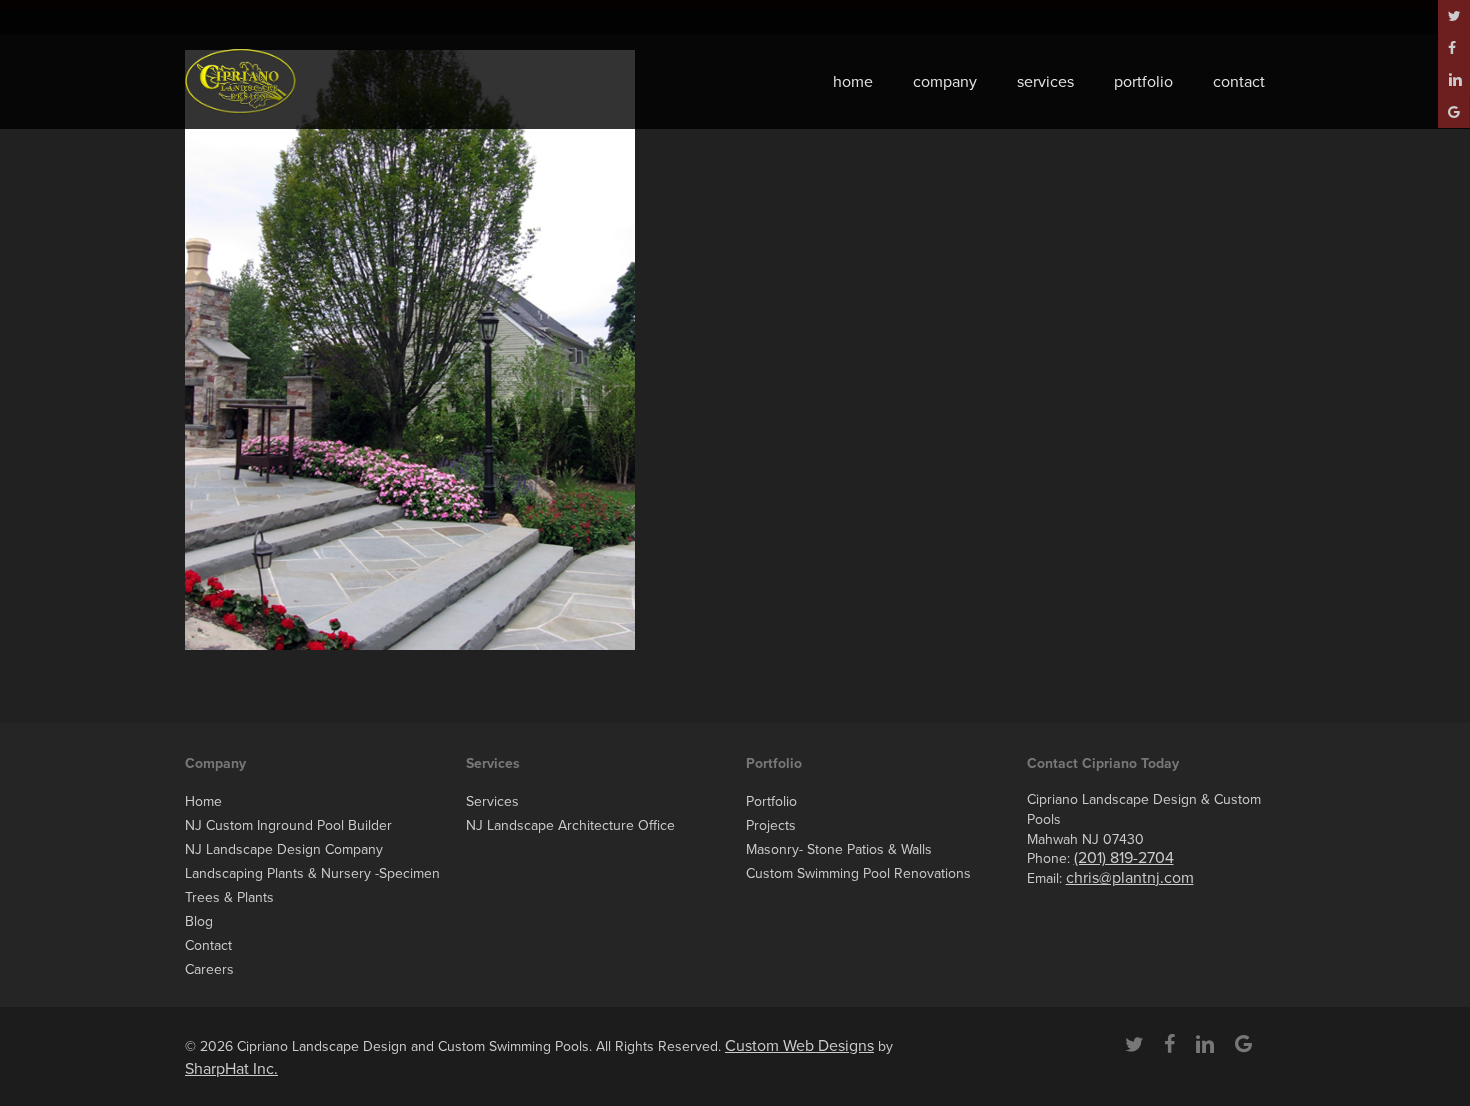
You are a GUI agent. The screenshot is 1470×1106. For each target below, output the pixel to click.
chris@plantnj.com (1130, 878)
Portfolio (771, 801)
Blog (199, 921)
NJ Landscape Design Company (284, 849)
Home (203, 801)
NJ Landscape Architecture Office (570, 825)
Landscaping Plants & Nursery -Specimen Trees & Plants (312, 885)
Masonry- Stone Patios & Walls (839, 849)
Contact (208, 945)
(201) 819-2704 (1124, 858)
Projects (771, 825)
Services (492, 801)
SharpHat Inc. (231, 1069)
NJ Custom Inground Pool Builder (288, 825)
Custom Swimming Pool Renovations (858, 873)
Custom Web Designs (799, 1046)
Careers (209, 969)
